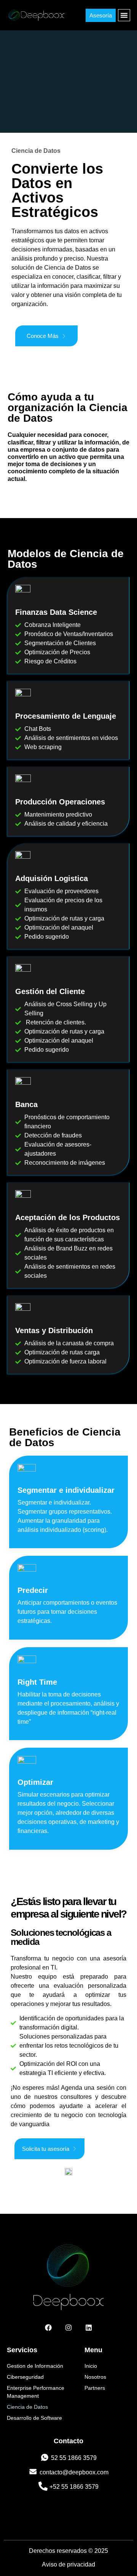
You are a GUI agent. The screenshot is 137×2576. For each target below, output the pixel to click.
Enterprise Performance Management (36, 2392)
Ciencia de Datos (27, 2407)
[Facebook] (48, 2328)
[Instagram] (68, 2328)
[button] (124, 15)
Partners (95, 2388)
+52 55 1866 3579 (74, 2487)
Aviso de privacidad (68, 2564)
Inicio (91, 2366)
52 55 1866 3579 (74, 2458)
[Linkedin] (89, 2328)
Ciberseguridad (25, 2377)
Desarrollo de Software (34, 2418)
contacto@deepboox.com (74, 2472)
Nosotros (95, 2377)
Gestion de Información (35, 2366)
